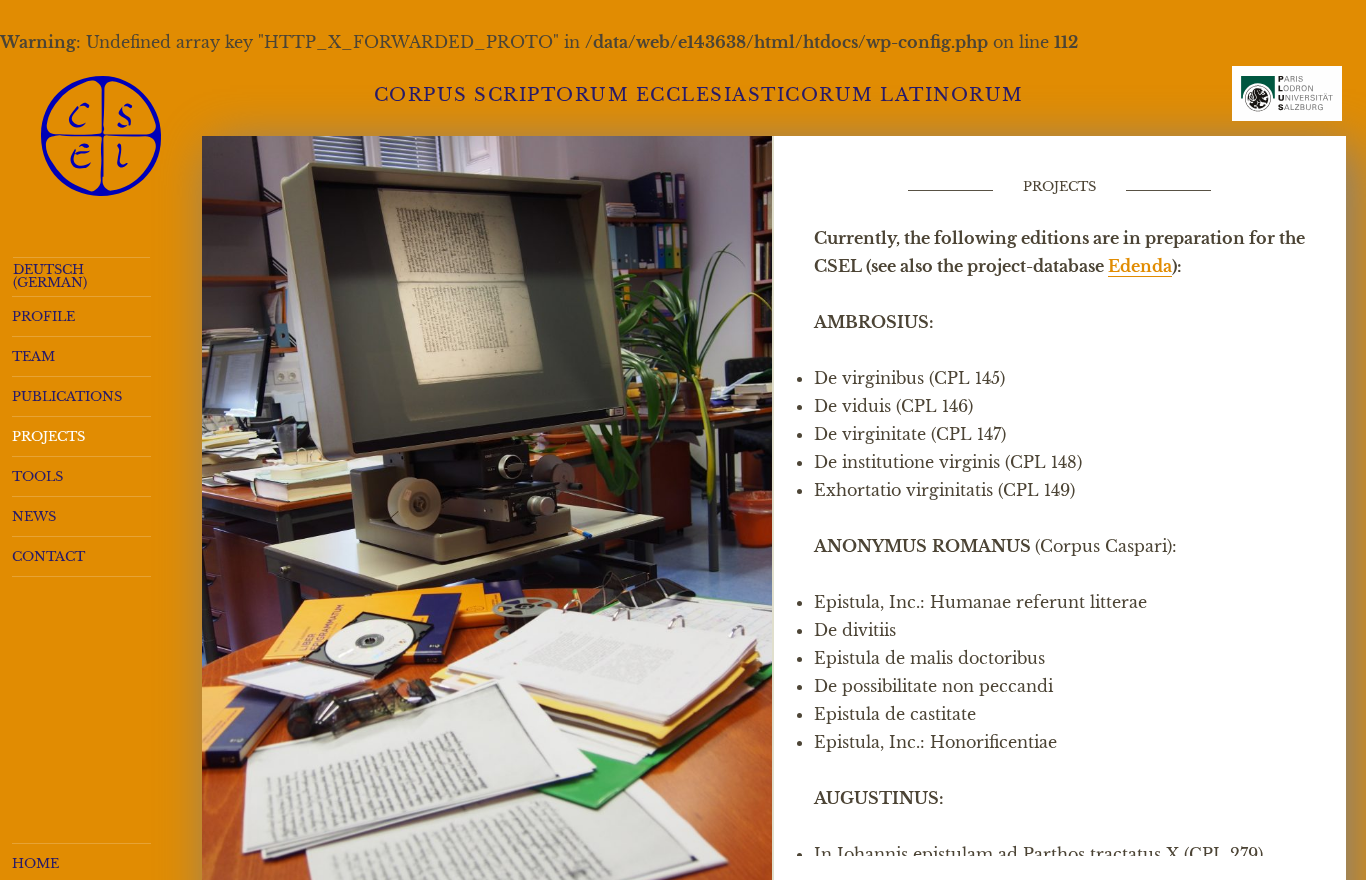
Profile (43, 316)
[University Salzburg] (1287, 102)
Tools (37, 476)
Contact (48, 556)
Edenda (1140, 266)
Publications (67, 396)
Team (33, 356)
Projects (48, 436)
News (34, 516)
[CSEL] (101, 136)
